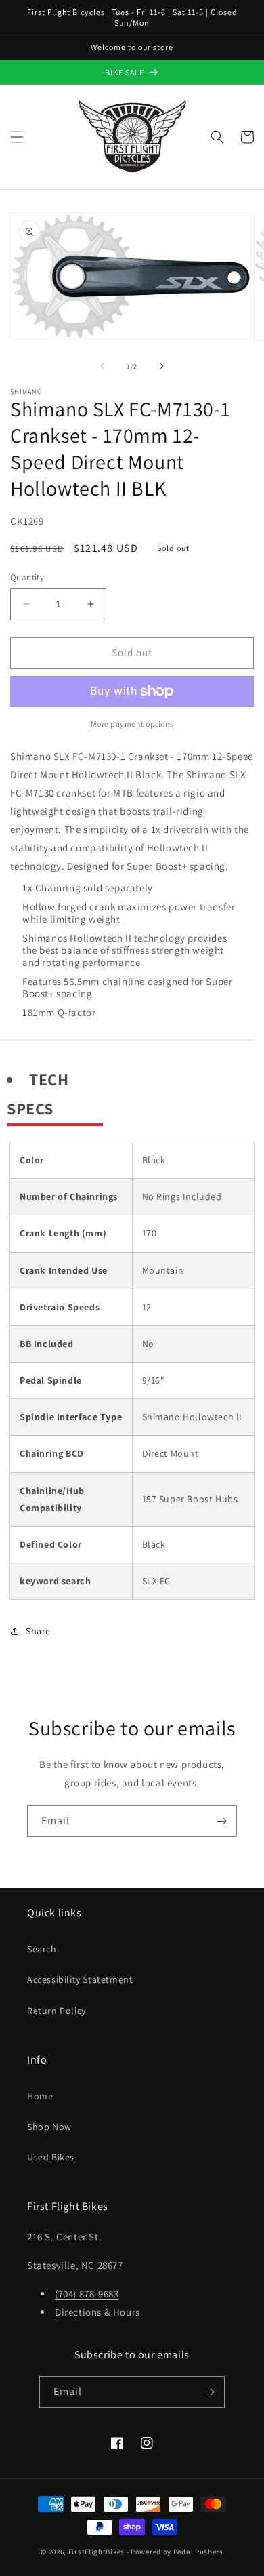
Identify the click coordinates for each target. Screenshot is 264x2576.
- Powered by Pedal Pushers (175, 2552)
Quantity (27, 577)
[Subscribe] (221, 1821)
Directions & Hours (97, 2312)
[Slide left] (102, 366)
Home (40, 2096)
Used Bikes (51, 2157)
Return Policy (57, 2011)
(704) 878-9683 (87, 2294)
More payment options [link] (132, 724)
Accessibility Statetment (80, 1979)
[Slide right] (162, 366)
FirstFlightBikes (96, 2552)
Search (42, 1949)
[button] (17, 137)
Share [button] (38, 1631)
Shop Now (49, 2127)
